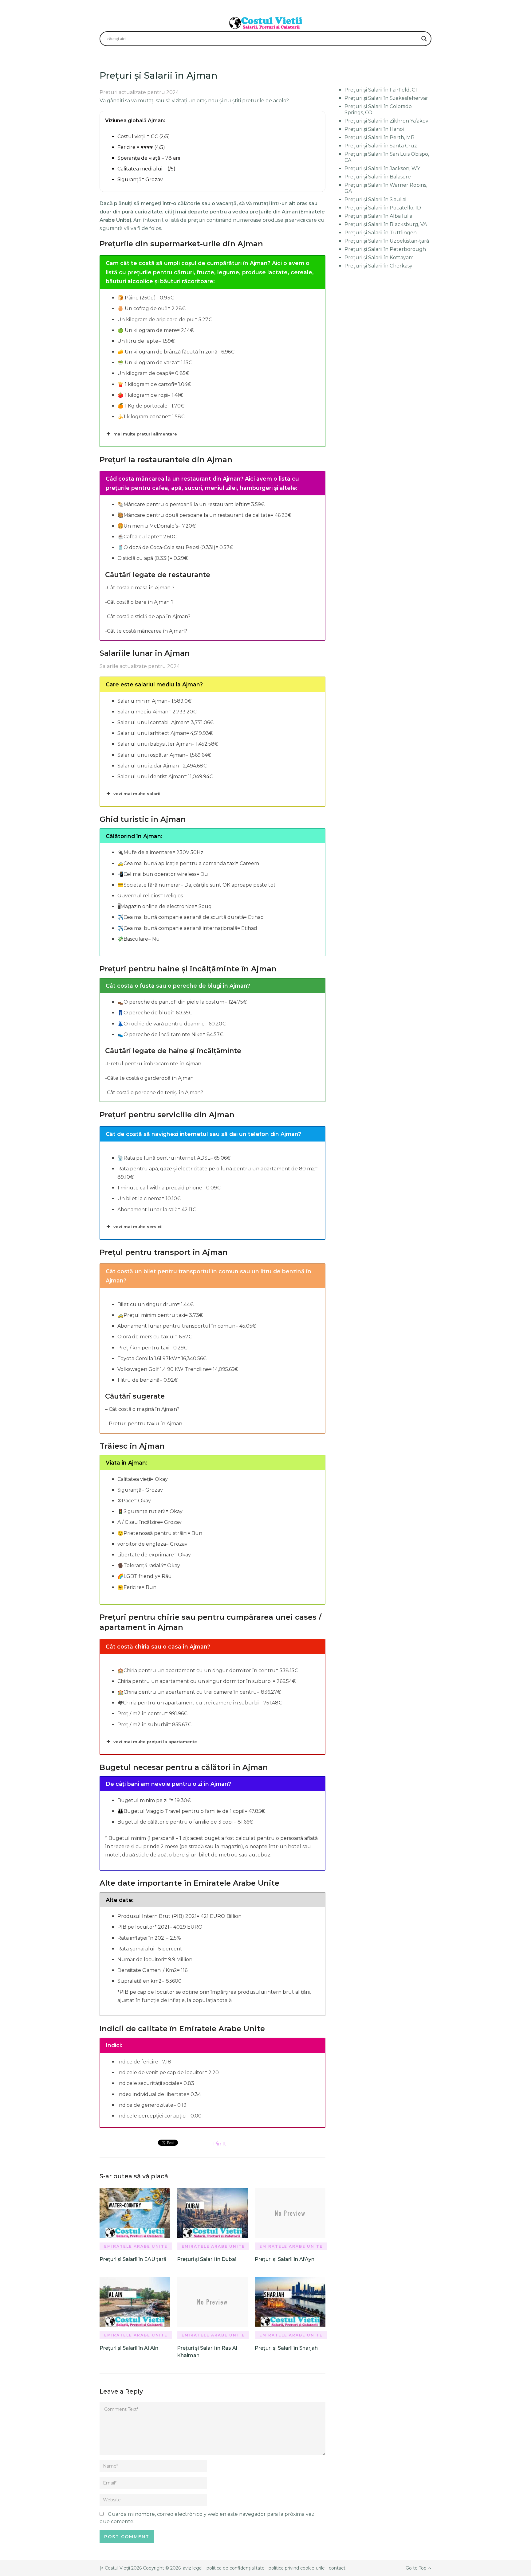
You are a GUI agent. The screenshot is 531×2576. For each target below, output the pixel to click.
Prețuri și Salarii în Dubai (207, 2259)
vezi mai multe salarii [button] (137, 794)
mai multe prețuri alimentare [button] (145, 434)
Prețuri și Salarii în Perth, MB (380, 137)
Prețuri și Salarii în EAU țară (133, 2259)
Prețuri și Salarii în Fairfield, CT (382, 90)
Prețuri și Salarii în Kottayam (379, 258)
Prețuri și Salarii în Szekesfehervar (386, 98)
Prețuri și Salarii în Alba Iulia (378, 216)
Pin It (220, 2144)
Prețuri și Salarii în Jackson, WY (382, 168)
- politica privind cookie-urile (295, 2568)
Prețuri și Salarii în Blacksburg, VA (386, 224)
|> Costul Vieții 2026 (121, 2568)
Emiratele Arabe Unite (136, 2246)
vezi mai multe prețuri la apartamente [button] (155, 1742)
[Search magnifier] (424, 39)
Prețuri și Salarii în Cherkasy (378, 266)
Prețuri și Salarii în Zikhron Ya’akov (386, 121)
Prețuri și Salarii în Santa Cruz (381, 146)
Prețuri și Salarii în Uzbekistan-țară (387, 241)
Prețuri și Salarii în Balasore (378, 177)
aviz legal (193, 2568)
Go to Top (416, 2568)
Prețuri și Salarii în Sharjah (286, 2348)
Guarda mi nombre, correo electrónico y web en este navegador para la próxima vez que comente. (207, 2518)
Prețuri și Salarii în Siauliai (375, 199)
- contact (335, 2568)
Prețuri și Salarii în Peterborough (385, 249)
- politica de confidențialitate (234, 2568)
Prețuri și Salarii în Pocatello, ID (383, 208)
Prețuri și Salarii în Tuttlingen (381, 233)
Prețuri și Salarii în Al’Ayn (285, 2259)
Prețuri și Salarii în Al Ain (129, 2348)
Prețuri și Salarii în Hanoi (374, 129)
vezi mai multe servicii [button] (138, 1227)
